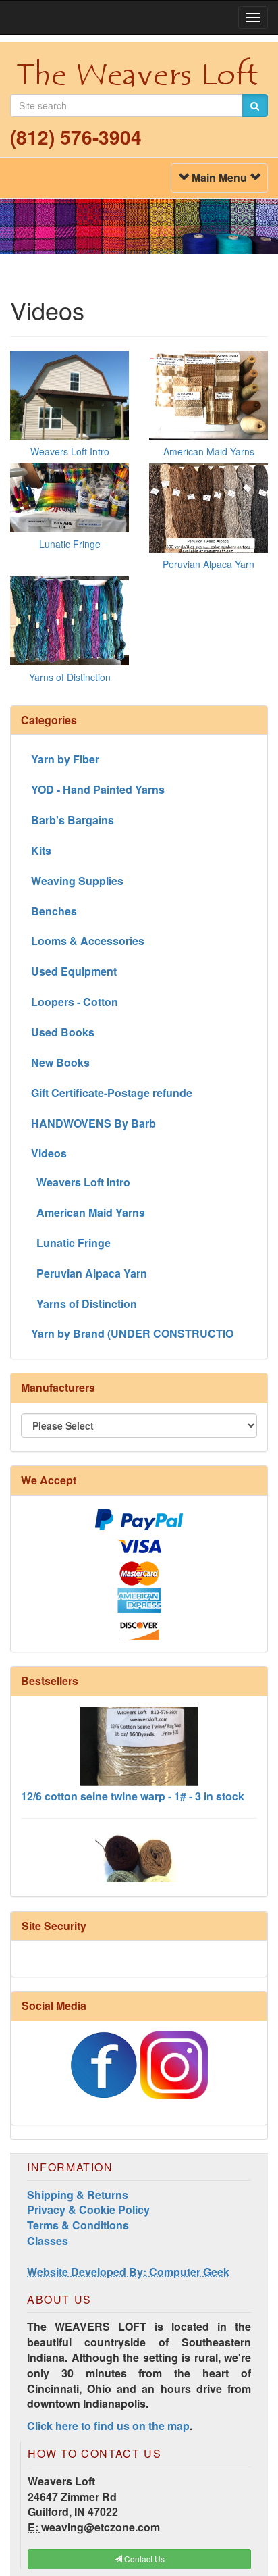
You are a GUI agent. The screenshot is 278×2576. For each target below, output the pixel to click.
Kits (41, 850)
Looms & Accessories (88, 941)
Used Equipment (74, 971)
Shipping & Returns (78, 2195)
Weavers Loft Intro (70, 451)
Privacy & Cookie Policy (88, 2209)
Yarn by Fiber (65, 759)
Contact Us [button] (143, 2559)
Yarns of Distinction (70, 677)
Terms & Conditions (78, 2225)
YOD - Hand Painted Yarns (98, 789)
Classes (48, 2241)
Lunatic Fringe (70, 544)
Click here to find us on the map (108, 2426)
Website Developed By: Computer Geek (128, 2272)
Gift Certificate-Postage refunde (112, 1093)
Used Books (63, 1032)
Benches (54, 911)
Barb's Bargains (73, 820)
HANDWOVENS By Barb (93, 1123)
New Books (60, 1062)
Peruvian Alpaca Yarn (208, 564)
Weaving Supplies (77, 881)
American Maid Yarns (209, 451)
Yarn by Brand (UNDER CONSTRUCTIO (132, 1333)
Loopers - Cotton (75, 1002)
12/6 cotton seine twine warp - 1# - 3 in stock (133, 1784)
